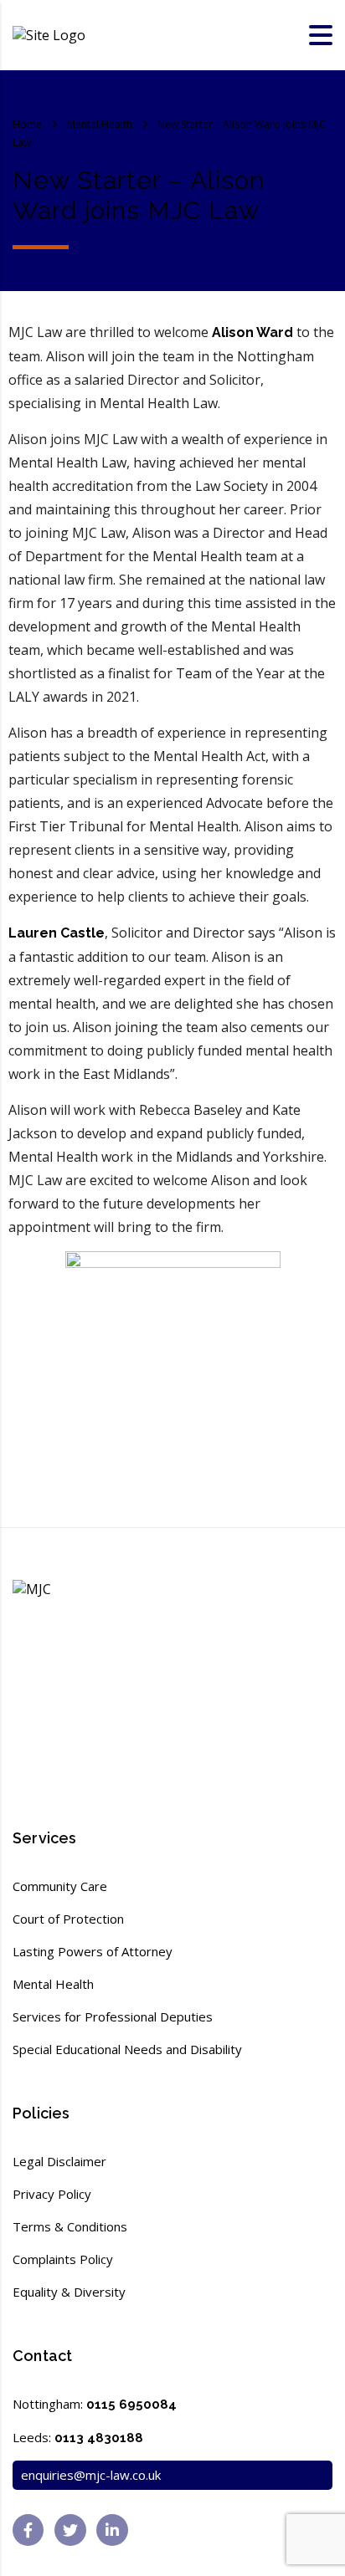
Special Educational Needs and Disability (127, 2049)
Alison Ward (254, 332)
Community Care (60, 1886)
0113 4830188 (99, 2438)
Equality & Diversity (69, 2292)
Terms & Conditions (70, 2226)
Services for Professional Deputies (113, 2016)
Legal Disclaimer (59, 2161)
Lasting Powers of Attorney (93, 1951)
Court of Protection (68, 1919)
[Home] (49, 34)
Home (27, 124)
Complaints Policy (63, 2259)
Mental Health (53, 1984)
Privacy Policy (52, 2194)
